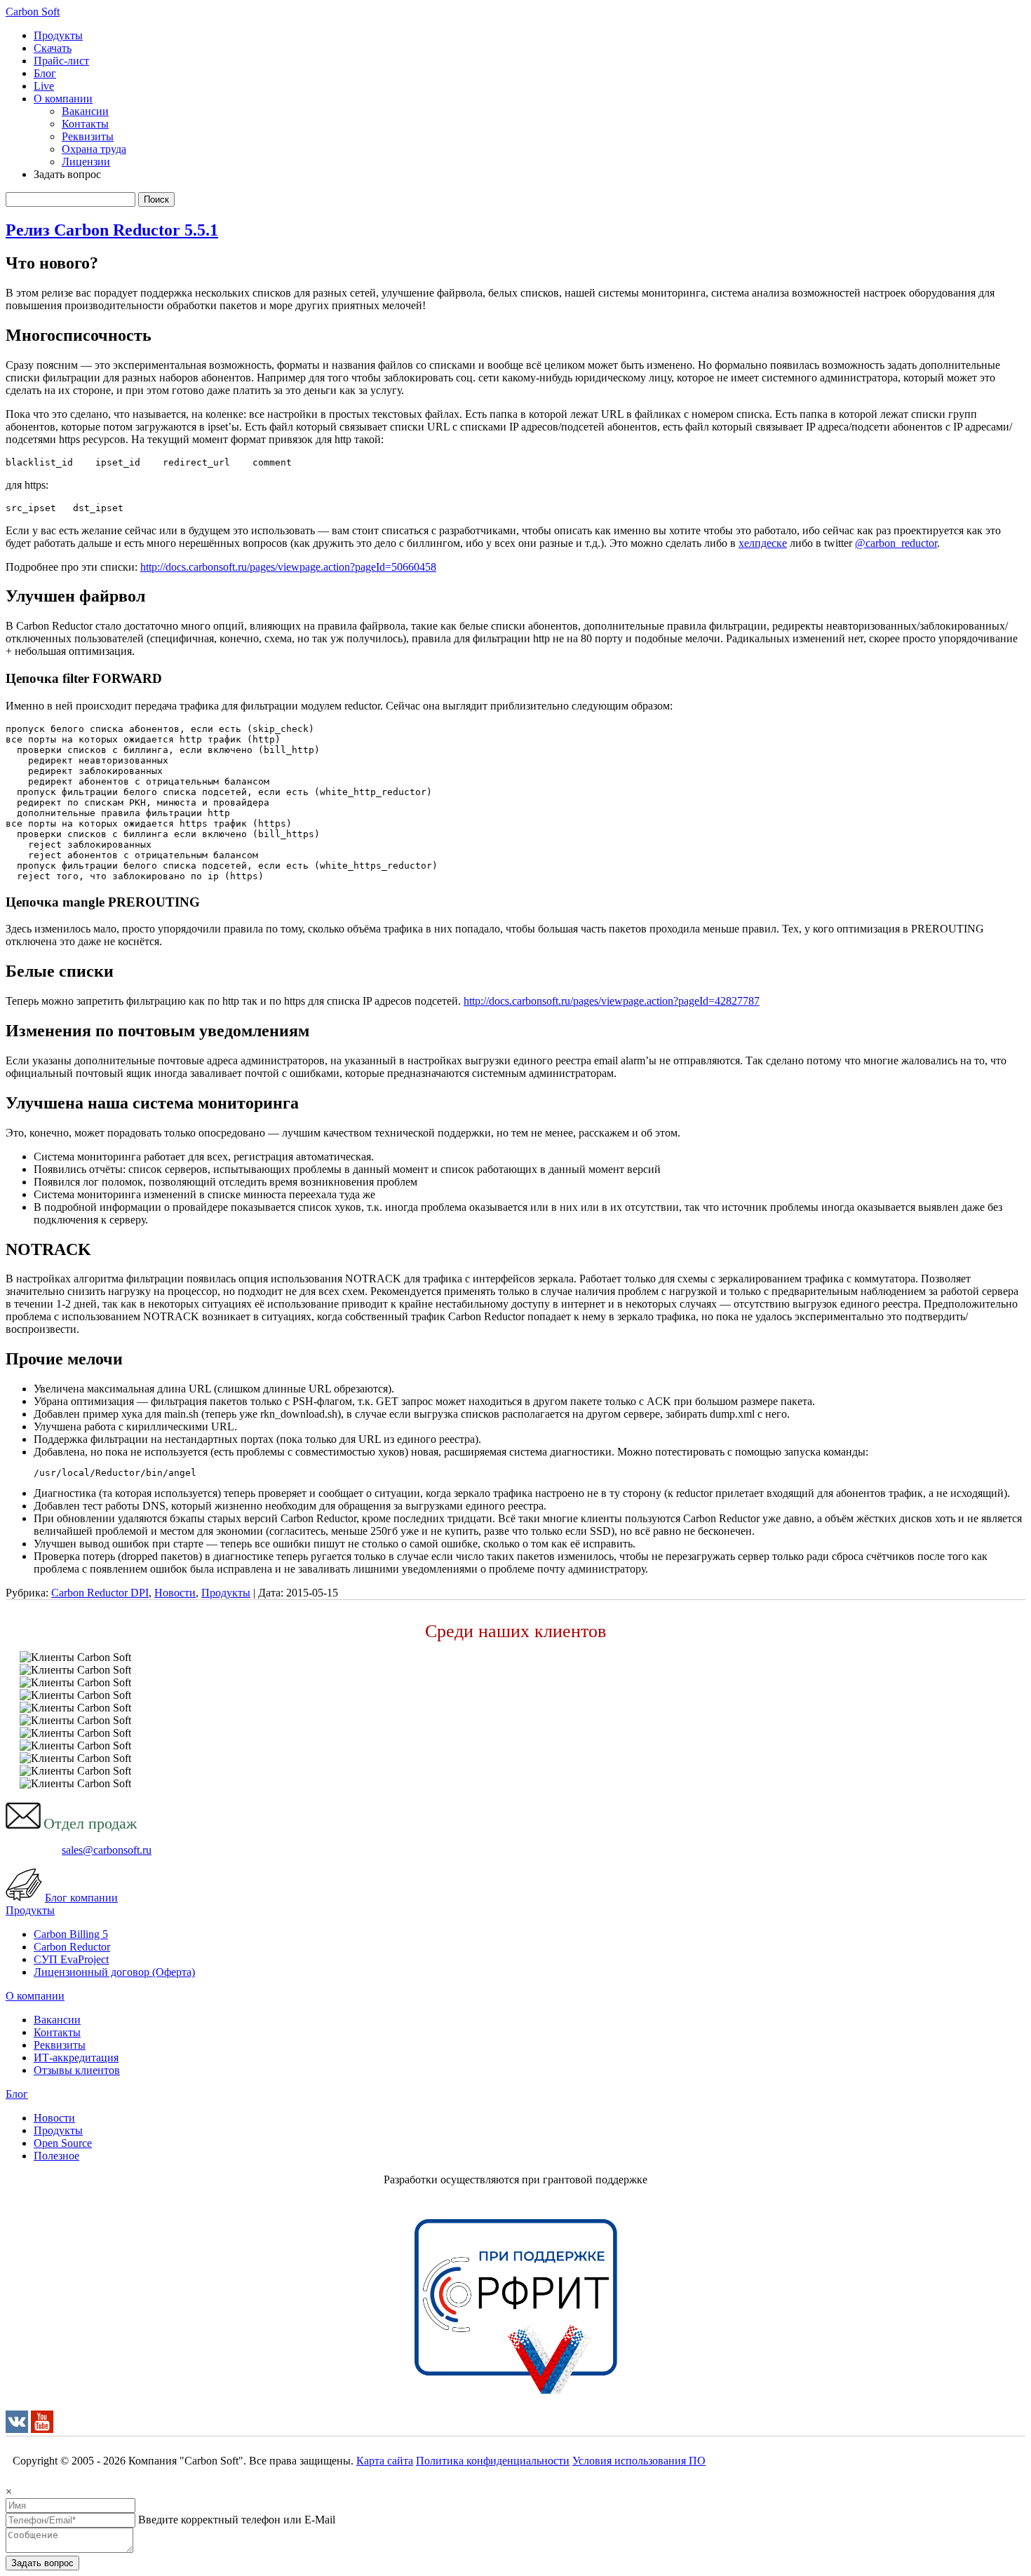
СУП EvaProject (71, 1959)
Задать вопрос (42, 2563)
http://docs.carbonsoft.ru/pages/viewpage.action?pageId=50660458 (288, 567)
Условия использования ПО (639, 2461)
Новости (175, 1593)
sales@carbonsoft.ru (107, 1850)
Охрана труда (94, 149)
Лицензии (86, 162)
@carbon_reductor (896, 543)
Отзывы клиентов (77, 2070)
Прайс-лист (61, 61)
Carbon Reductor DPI (100, 1593)
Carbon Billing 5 (71, 1934)
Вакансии (85, 111)
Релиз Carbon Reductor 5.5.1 (112, 230)
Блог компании (81, 1898)
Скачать (53, 48)
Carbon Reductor (72, 1947)
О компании (63, 99)
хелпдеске (763, 543)
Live (44, 86)
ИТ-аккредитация (76, 2058)
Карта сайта (385, 2461)
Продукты (58, 35)
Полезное (56, 2156)
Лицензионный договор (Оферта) (114, 1972)
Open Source (63, 2143)
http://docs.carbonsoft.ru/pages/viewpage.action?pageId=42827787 (612, 1001)
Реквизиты (88, 136)
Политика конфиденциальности (493, 2461)
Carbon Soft (33, 12)
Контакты (85, 124)
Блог (45, 73)
